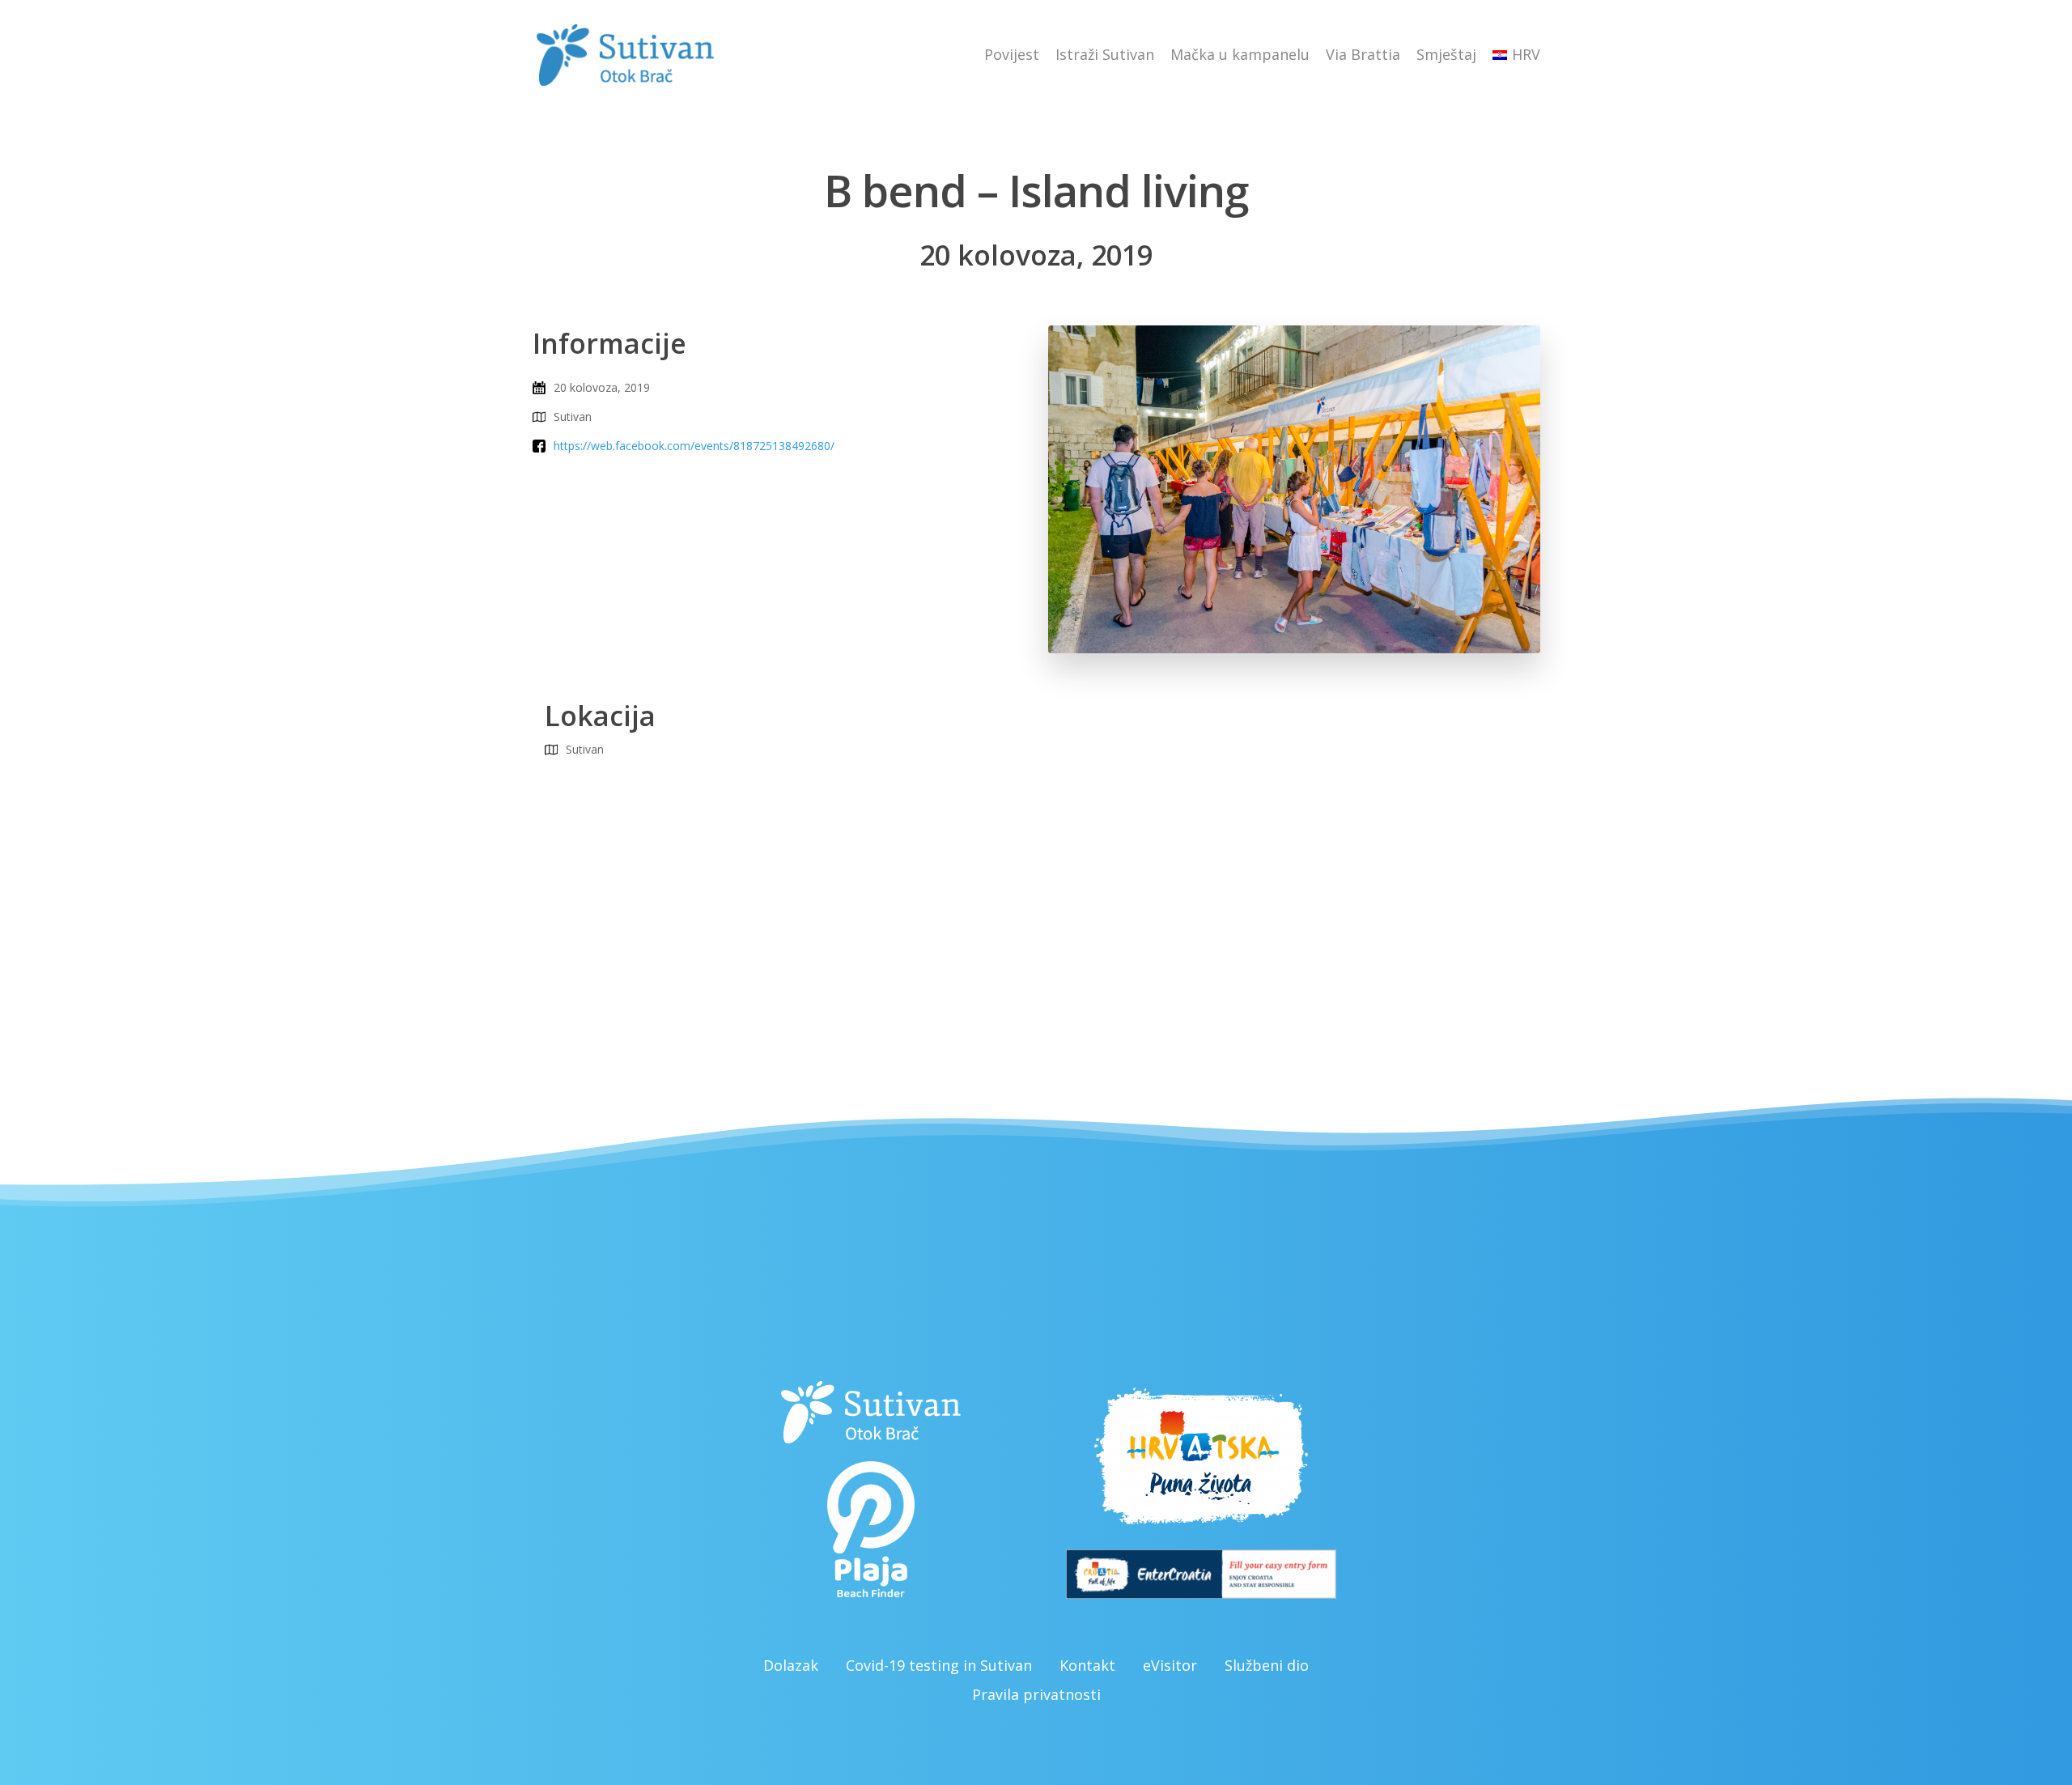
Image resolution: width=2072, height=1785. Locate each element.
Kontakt (1087, 1665)
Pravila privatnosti (1036, 1694)
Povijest (1012, 54)
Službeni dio (1267, 1665)
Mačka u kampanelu (1240, 54)
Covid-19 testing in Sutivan (939, 1665)
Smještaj (1446, 54)
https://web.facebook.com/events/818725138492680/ (694, 446)
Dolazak (791, 1665)
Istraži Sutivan (1105, 54)
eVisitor (1170, 1665)
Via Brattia (1363, 54)
